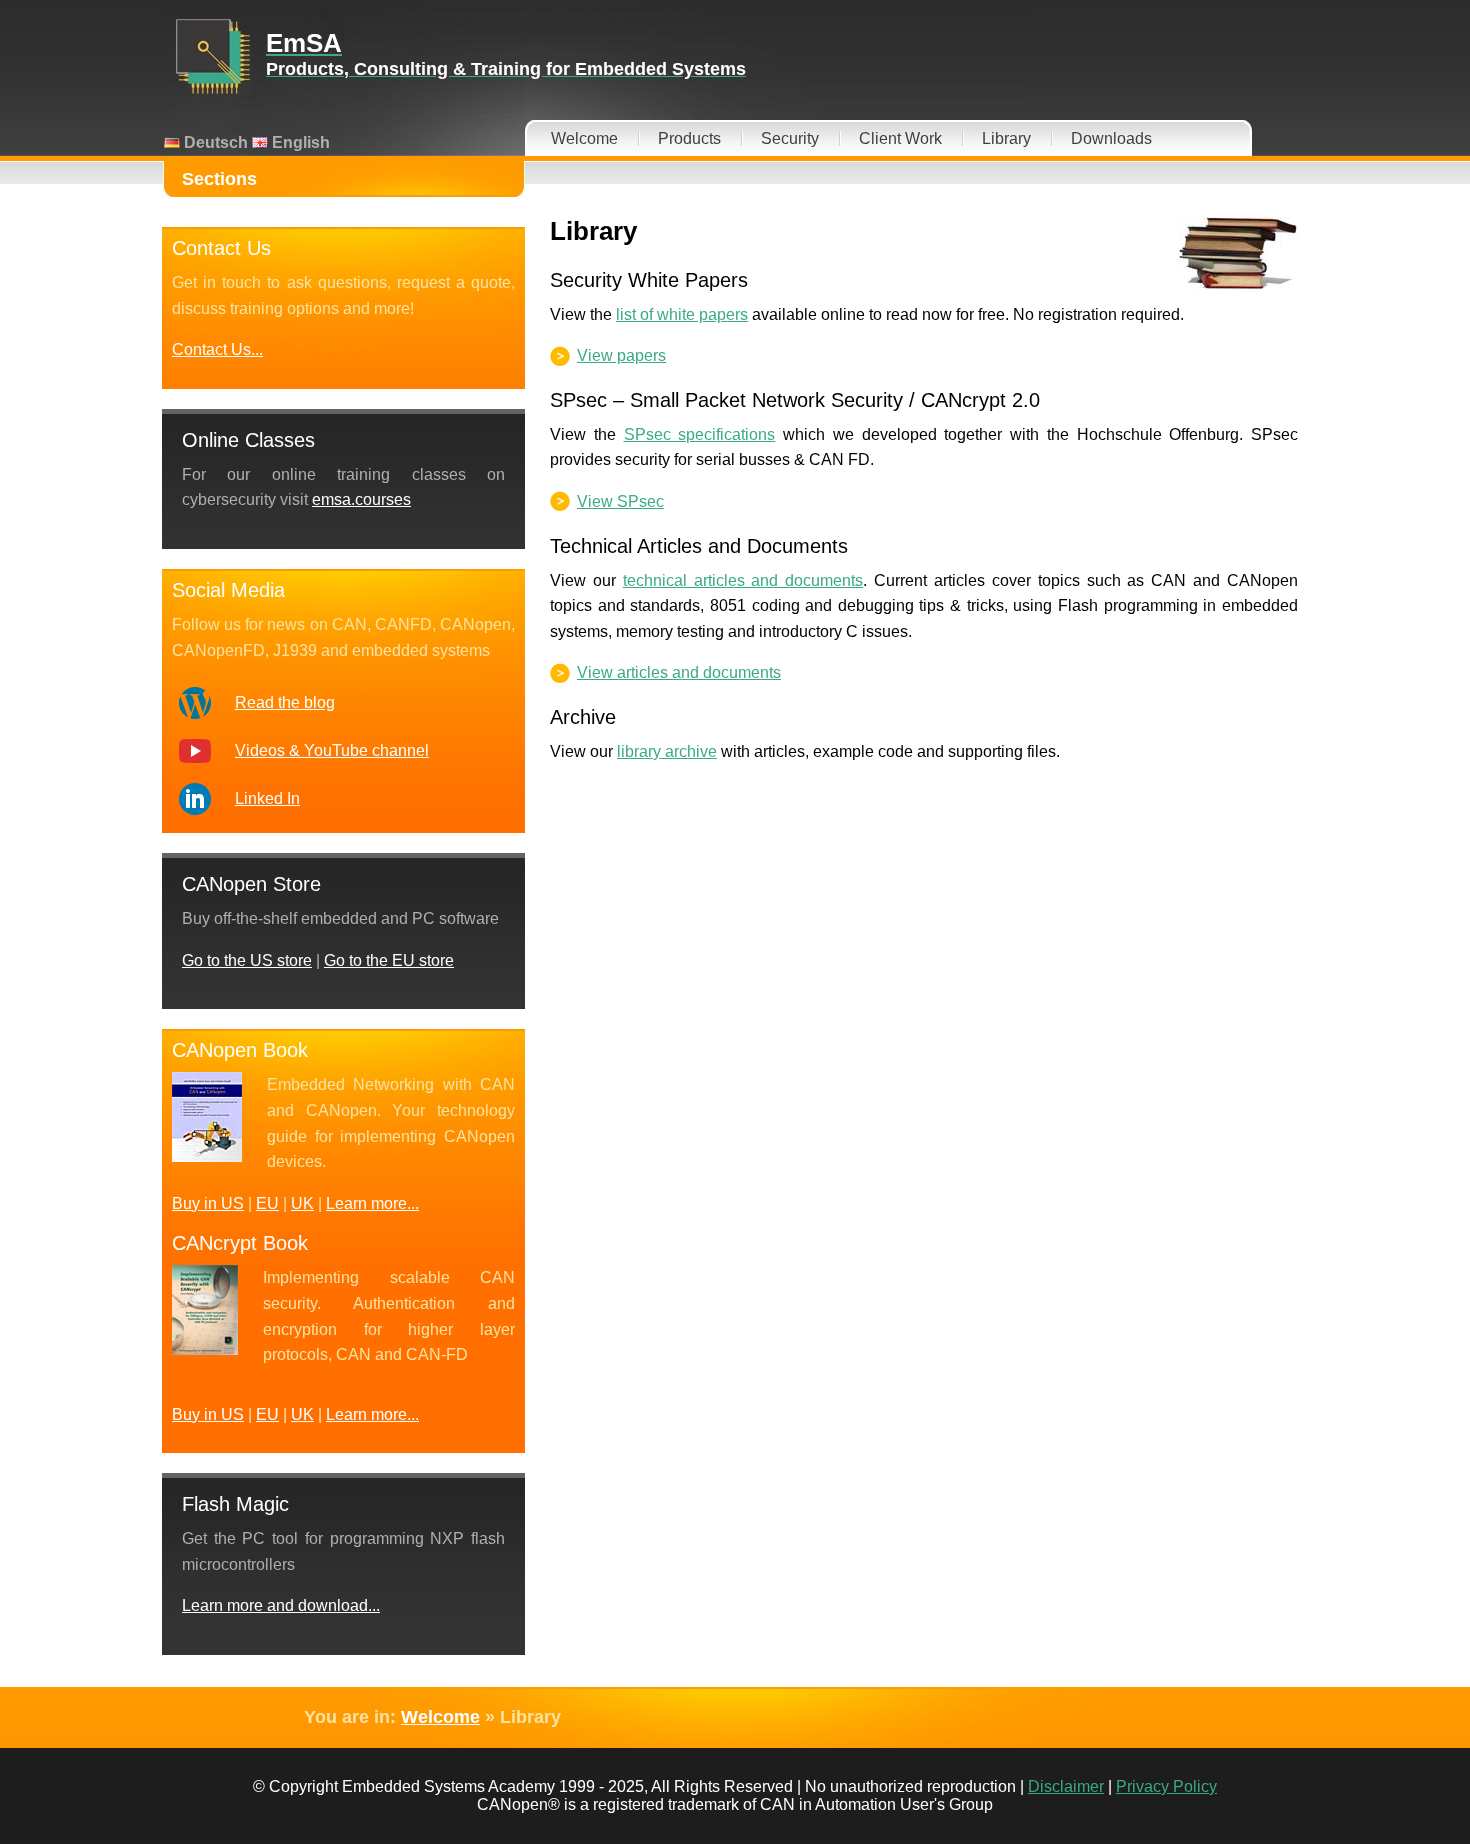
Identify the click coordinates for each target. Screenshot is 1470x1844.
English (299, 142)
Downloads (1111, 138)
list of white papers (682, 314)
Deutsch (214, 142)
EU (267, 1203)
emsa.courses (361, 499)
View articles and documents (679, 672)
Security (790, 138)
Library (1006, 138)
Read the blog (285, 702)
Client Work (900, 138)
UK (302, 1203)
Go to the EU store (389, 960)
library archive (667, 751)
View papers (621, 355)
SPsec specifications (700, 434)
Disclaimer (1066, 1786)
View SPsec (620, 501)
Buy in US (208, 1203)
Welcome (584, 138)
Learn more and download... (281, 1605)
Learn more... (372, 1203)
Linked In (267, 798)
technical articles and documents (743, 580)
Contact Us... (217, 349)
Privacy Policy (1166, 1786)
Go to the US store (247, 960)
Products (689, 138)
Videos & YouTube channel (332, 750)
